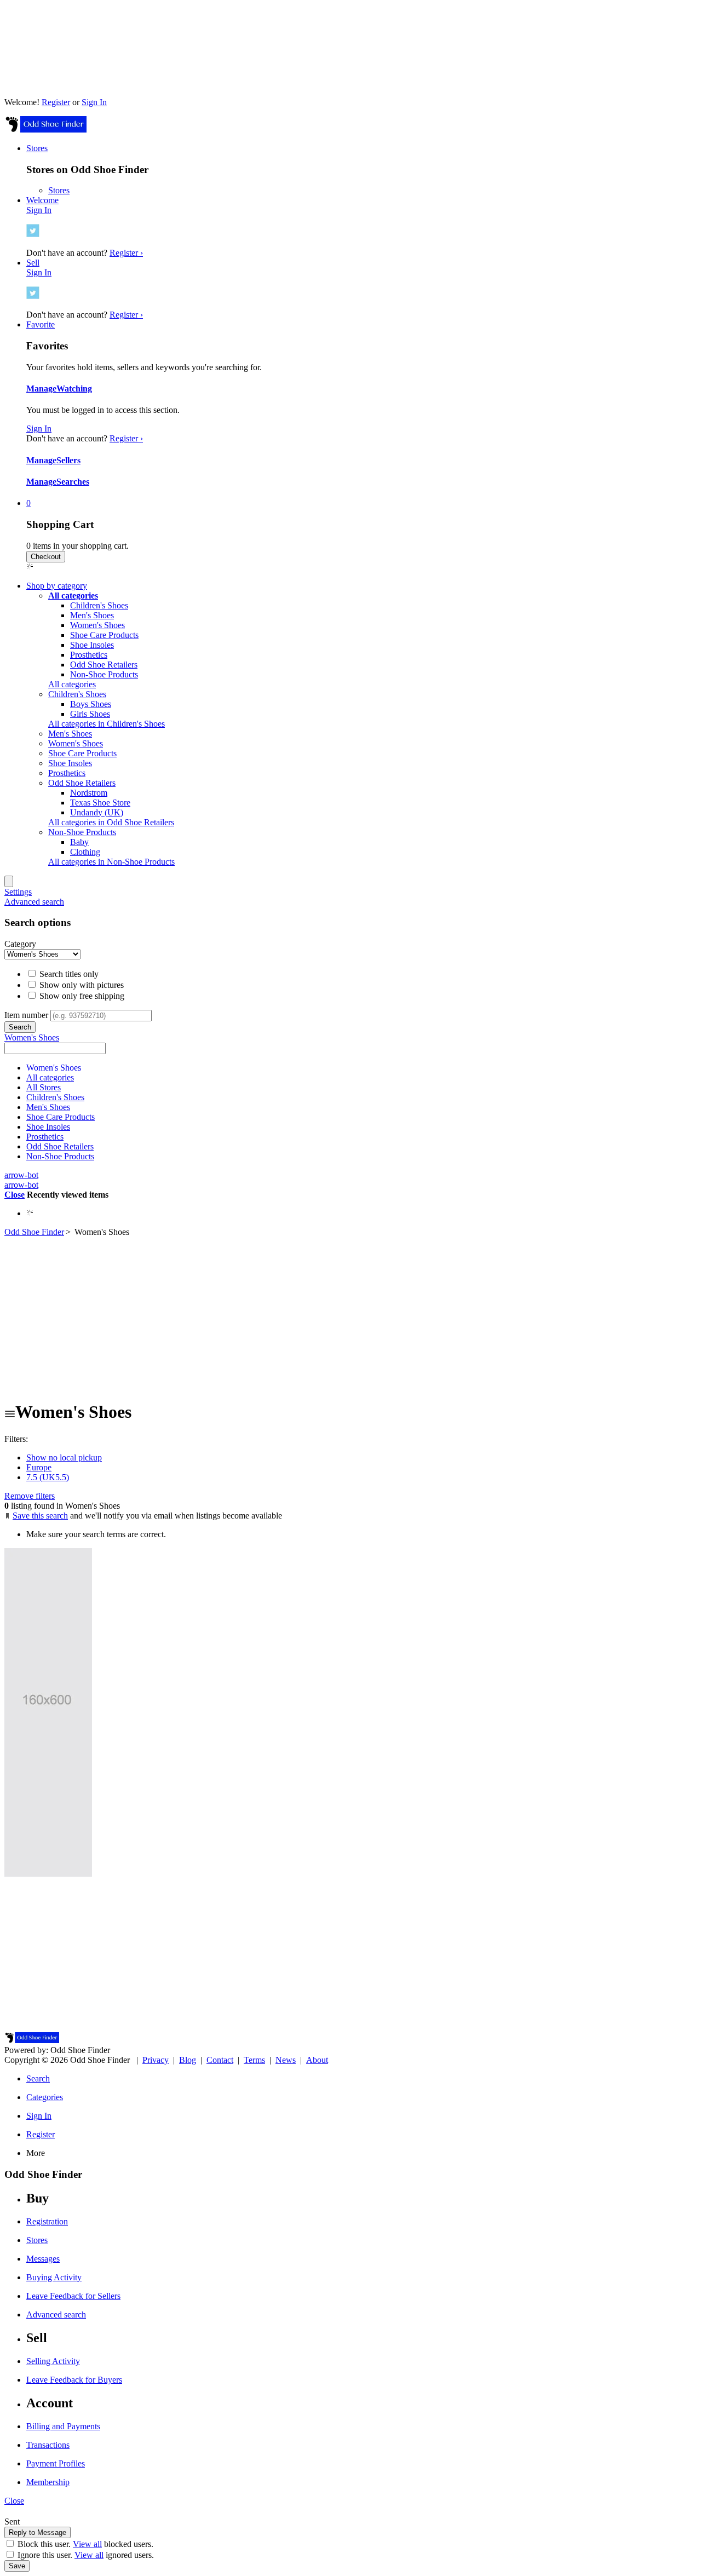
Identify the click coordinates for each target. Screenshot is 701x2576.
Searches (73, 482)
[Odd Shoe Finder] (45, 130)
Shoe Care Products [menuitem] (82, 753)
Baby (79, 842)
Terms (254, 2060)
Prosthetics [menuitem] (67, 773)
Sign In (94, 102)
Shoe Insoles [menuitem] (70, 763)
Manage (41, 389)
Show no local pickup (64, 1457)
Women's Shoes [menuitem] (76, 743)
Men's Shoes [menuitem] (70, 734)
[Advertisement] (350, 1314)
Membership (48, 2482)
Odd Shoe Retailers (104, 665)
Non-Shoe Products (104, 674)
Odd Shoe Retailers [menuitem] (82, 783)
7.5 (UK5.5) (48, 1477)
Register (56, 102)
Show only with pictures (81, 985)
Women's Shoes (97, 625)
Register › (126, 253)
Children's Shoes (99, 605)
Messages (43, 2259)
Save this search (40, 1516)
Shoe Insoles (92, 645)
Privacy (156, 2060)
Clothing (85, 852)
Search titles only (68, 974)
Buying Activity (54, 2277)
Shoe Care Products (104, 635)
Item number (26, 1015)
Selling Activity (53, 2361)
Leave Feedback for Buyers (74, 2380)
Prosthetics (89, 655)
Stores (59, 190)
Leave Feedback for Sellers (73, 2296)
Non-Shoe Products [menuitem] (82, 832)
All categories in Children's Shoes (107, 724)
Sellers (68, 460)
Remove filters (30, 1496)
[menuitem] (73, 596)
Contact (220, 2060)
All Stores (44, 1087)
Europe (39, 1467)
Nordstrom (89, 793)
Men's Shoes (92, 615)
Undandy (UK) (97, 812)
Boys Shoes (91, 704)
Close (15, 1195)
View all (87, 2544)
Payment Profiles (56, 2463)
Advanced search (34, 902)
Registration (47, 2221)
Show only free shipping (81, 996)
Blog (188, 2060)
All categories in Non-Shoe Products (111, 862)
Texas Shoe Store (100, 803)
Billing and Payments (63, 2426)
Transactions (48, 2445)
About (317, 2060)
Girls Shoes (90, 714)
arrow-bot (21, 1175)
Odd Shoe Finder (34, 1232)
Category (20, 944)
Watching (74, 389)
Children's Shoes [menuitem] (77, 694)
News (286, 2060)
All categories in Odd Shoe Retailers (111, 822)
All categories (72, 684)
